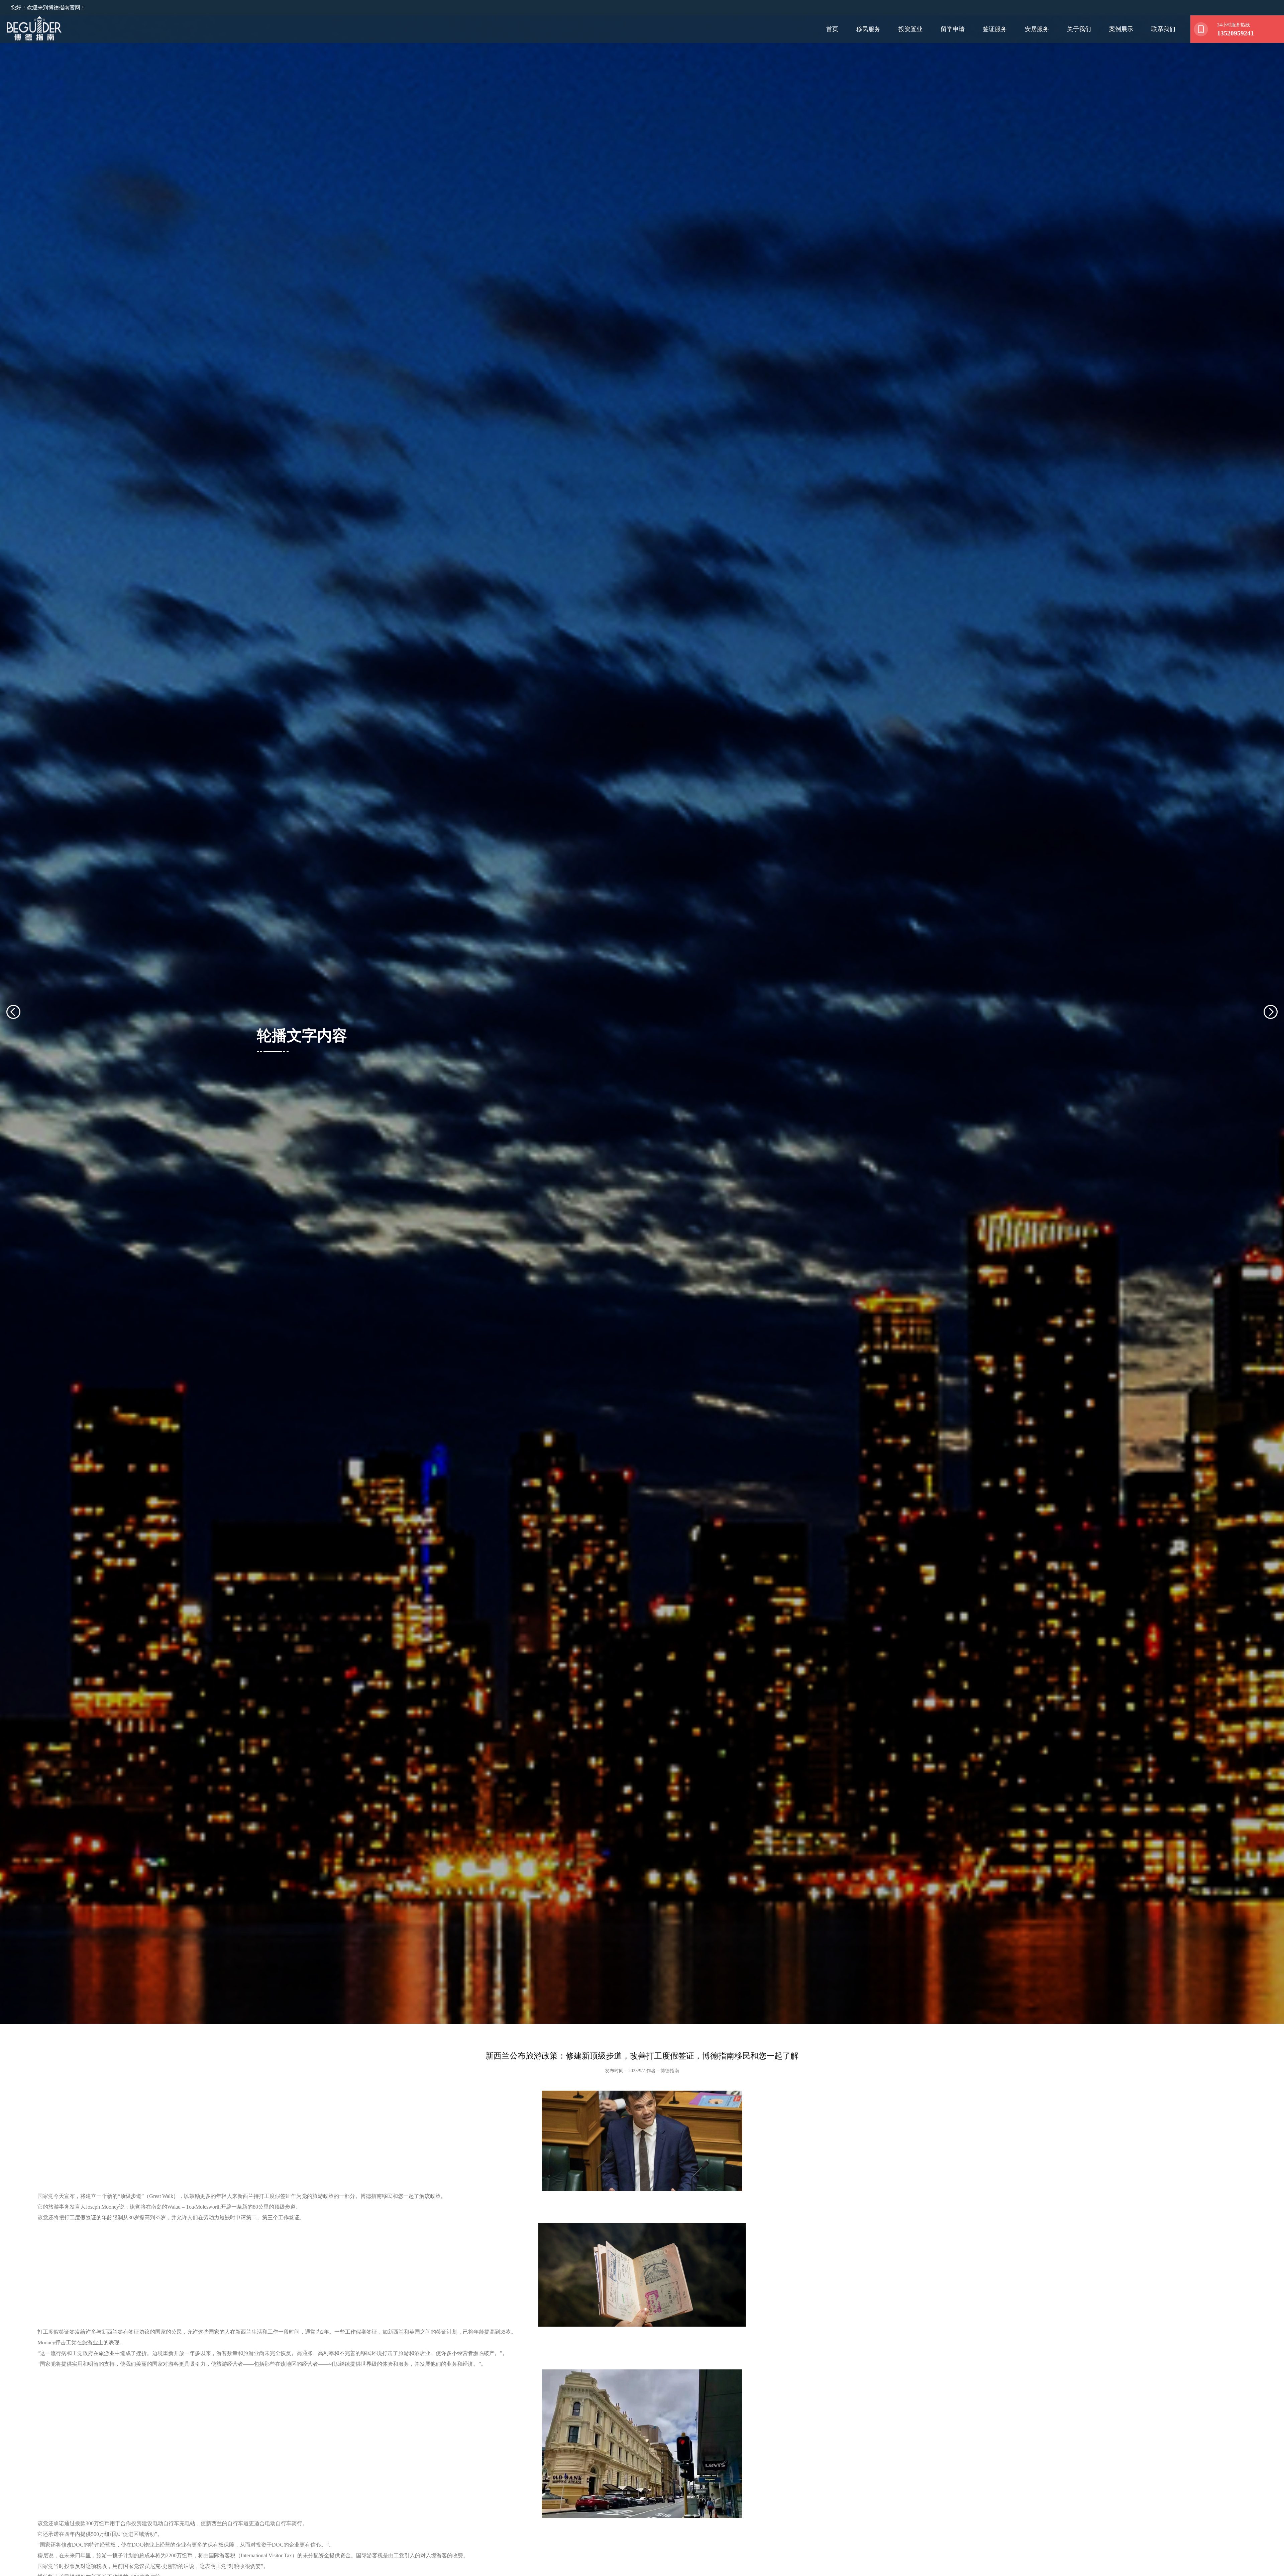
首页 (832, 29)
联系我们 (1163, 29)
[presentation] (21, 1031)
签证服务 (995, 29)
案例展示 (1121, 29)
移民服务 (868, 29)
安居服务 (1037, 29)
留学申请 (953, 29)
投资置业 (911, 29)
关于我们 (1079, 29)
